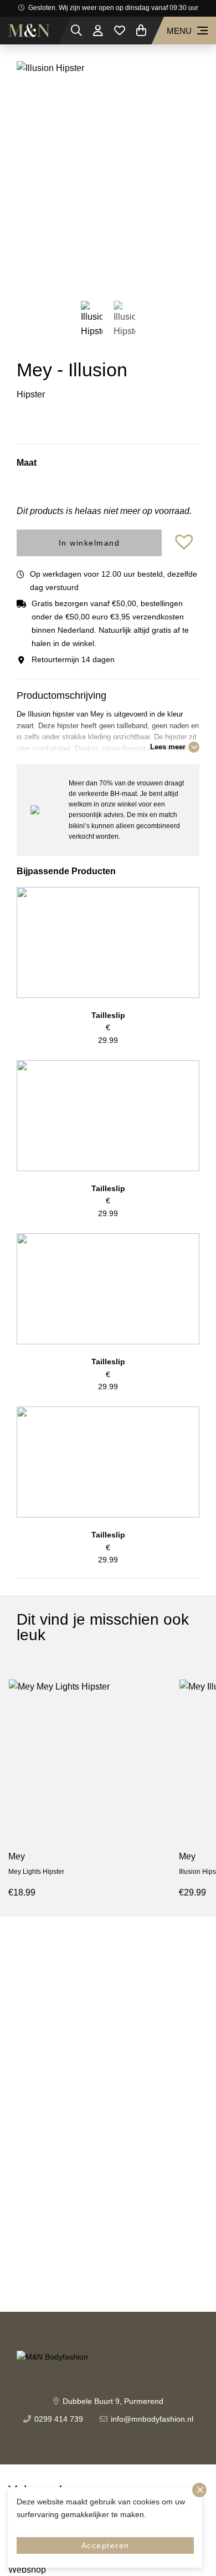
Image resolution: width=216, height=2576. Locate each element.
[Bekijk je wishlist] (120, 31)
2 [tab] (116, 271)
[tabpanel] (108, 172)
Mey (17, 1856)
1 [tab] (100, 271)
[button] (186, 543)
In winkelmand (89, 543)
